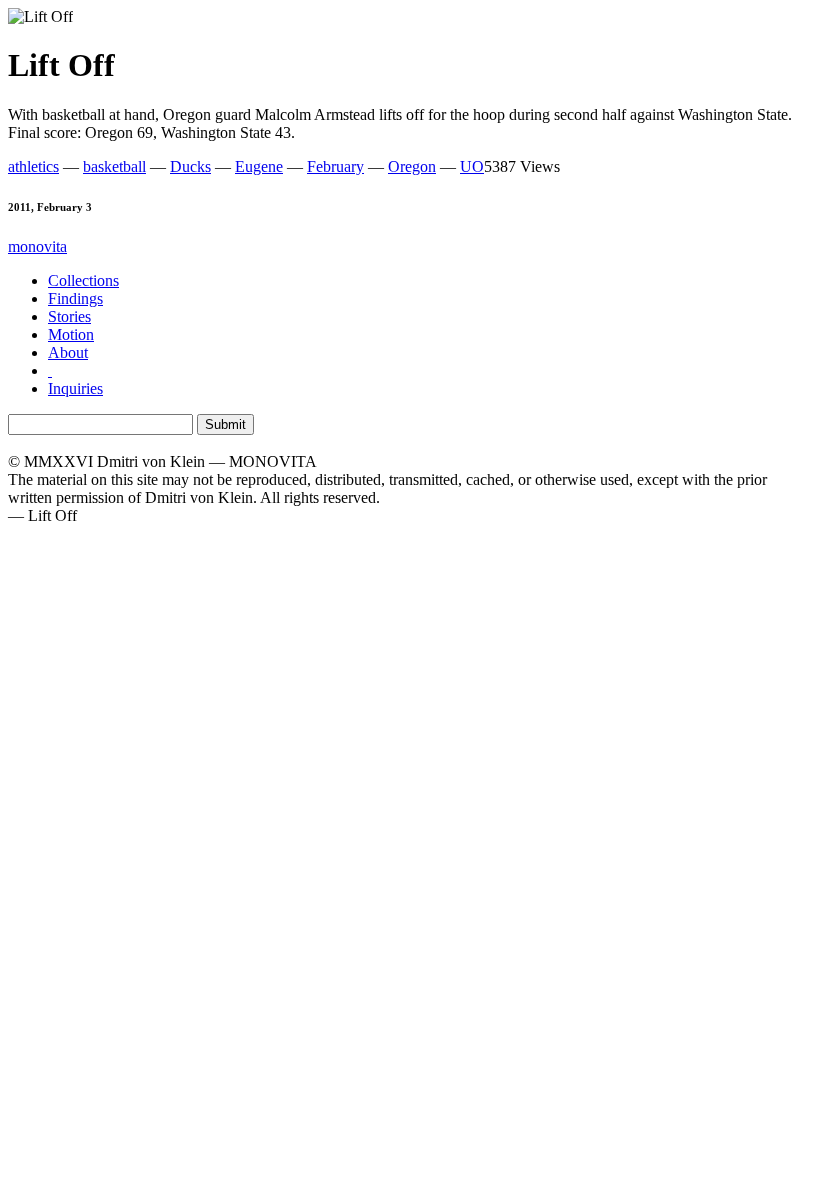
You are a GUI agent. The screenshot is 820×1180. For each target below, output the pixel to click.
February (335, 166)
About (68, 352)
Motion (71, 334)
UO (472, 166)
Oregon (412, 166)
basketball (114, 166)
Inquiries (75, 388)
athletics (33, 166)
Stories (69, 316)
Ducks (190, 166)
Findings (75, 298)
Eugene (259, 166)
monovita (37, 246)
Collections (83, 280)
